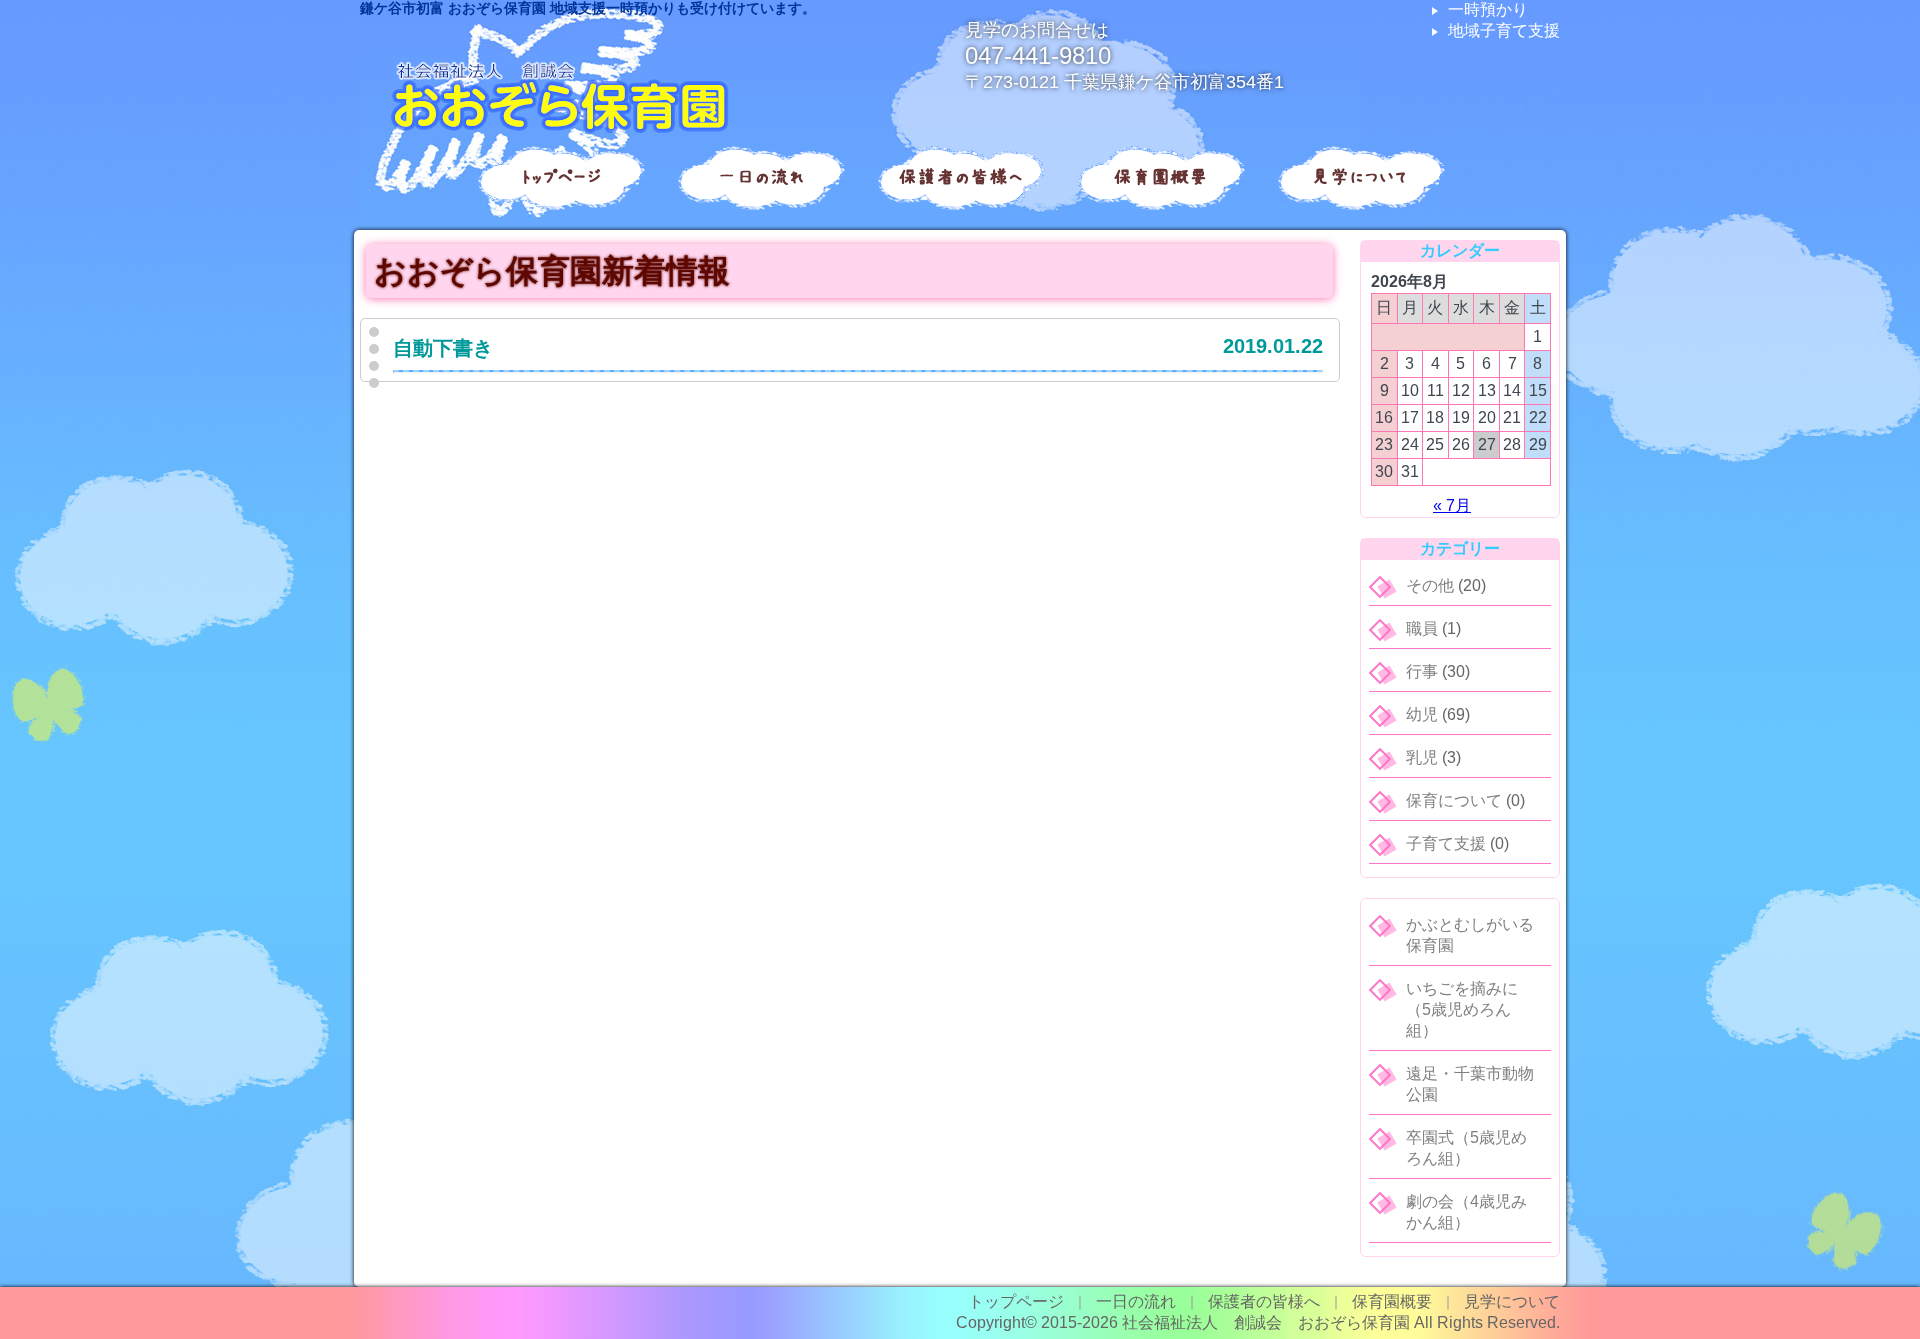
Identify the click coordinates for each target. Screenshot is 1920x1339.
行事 (1422, 671)
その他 (1430, 585)
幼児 (1422, 714)
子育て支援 (1446, 843)
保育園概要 (1160, 177)
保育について (1454, 800)
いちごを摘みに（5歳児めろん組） (1462, 1009)
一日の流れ (760, 177)
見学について (1360, 177)
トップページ (560, 177)
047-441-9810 (1038, 55)
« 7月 (1452, 505)
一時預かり (1488, 9)
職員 (1422, 628)
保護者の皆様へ (960, 177)
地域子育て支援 (1504, 30)
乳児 (1422, 757)
